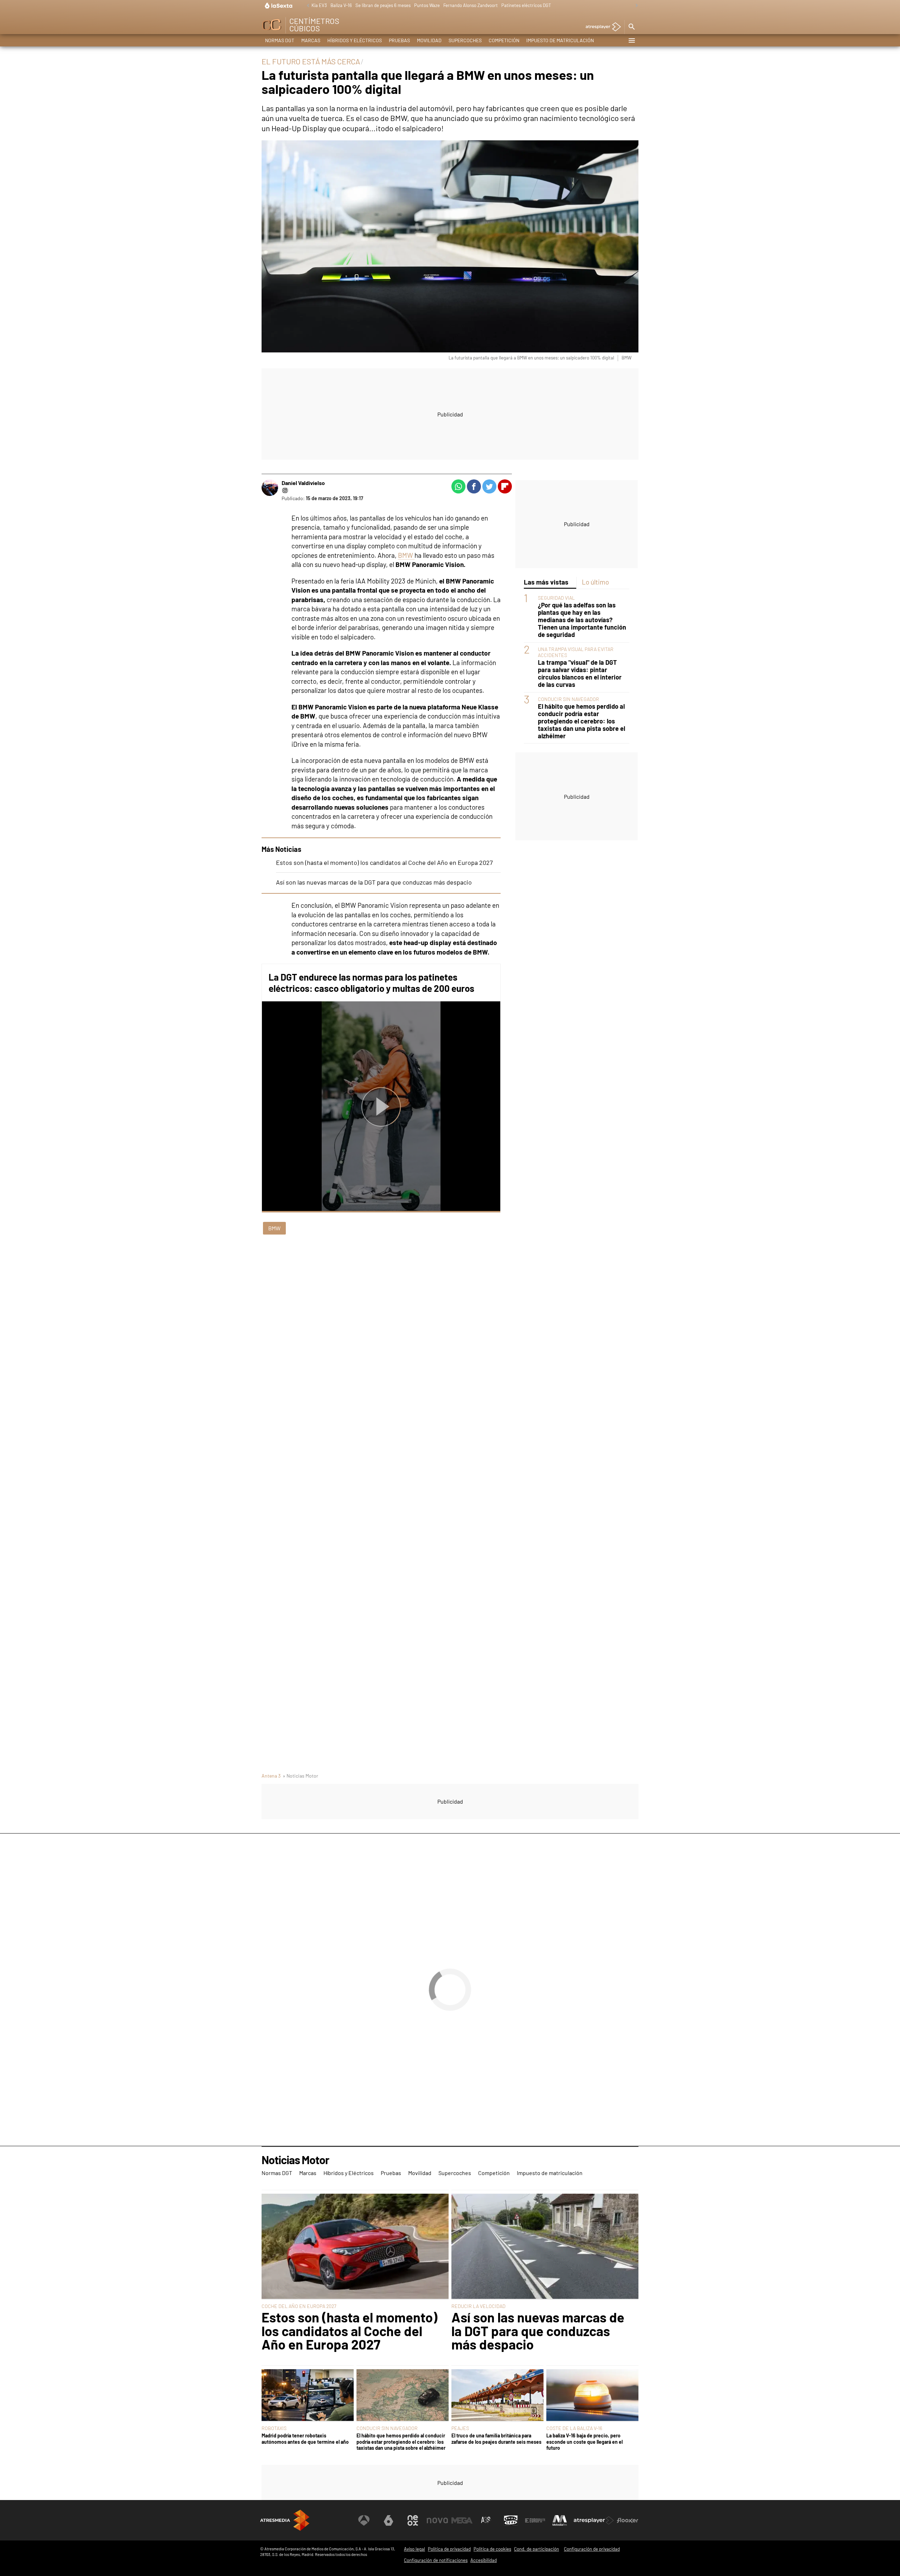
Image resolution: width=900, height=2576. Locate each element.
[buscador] (631, 27)
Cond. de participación (536, 2549)
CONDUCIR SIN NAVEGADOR (568, 699)
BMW (406, 555)
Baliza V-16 (341, 5)
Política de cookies (492, 2549)
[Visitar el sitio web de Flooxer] (628, 2520)
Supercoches (465, 40)
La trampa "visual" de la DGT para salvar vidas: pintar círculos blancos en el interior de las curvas (580, 674)
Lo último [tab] (595, 582)
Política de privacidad (449, 2549)
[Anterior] (306, 6)
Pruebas (399, 40)
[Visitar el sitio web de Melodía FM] (560, 2520)
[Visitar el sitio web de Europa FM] (535, 2520)
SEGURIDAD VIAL (556, 598)
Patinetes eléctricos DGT (526, 5)
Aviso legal (414, 2549)
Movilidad (429, 40)
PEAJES (460, 2428)
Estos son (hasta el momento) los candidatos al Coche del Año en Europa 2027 (384, 862)
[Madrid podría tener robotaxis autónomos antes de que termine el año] (308, 2396)
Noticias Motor (295, 2160)
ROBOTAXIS (274, 2428)
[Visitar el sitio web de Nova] (437, 2520)
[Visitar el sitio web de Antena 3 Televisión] (364, 2520)
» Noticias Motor (300, 1776)
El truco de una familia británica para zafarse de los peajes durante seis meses (496, 2438)
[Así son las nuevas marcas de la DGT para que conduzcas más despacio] (545, 2247)
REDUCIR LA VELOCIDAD (478, 2306)
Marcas (311, 40)
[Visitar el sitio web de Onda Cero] (511, 2520)
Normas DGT (280, 40)
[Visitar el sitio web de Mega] (462, 2520)
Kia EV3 (319, 5)
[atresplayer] (601, 27)
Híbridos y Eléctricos (355, 40)
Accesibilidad (484, 2560)
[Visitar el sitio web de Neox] (413, 2520)
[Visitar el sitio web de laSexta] (388, 2520)
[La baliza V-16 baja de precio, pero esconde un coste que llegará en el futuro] (592, 2396)
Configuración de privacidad (592, 2549)
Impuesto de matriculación (560, 40)
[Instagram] (285, 490)
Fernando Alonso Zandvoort (471, 5)
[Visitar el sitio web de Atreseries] (486, 2520)
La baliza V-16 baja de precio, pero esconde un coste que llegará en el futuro (584, 2442)
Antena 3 (271, 1776)
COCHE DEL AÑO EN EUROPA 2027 (299, 2306)
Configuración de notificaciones (436, 2560)
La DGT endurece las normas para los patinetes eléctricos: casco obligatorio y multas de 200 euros (371, 983)
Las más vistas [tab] (546, 582)
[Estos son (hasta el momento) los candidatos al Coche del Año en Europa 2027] (355, 2247)
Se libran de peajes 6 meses (383, 5)
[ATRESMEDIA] (285, 2520)
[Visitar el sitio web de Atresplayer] (594, 2520)
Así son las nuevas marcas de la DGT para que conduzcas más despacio (374, 882)
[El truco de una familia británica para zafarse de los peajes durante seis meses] (497, 2396)
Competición (504, 40)
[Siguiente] (635, 6)
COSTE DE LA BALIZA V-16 (574, 2428)
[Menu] (631, 40)
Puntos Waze (427, 5)
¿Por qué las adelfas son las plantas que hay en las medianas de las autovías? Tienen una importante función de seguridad (582, 620)
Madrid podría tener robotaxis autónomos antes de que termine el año (305, 2438)
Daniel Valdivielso (303, 483)
